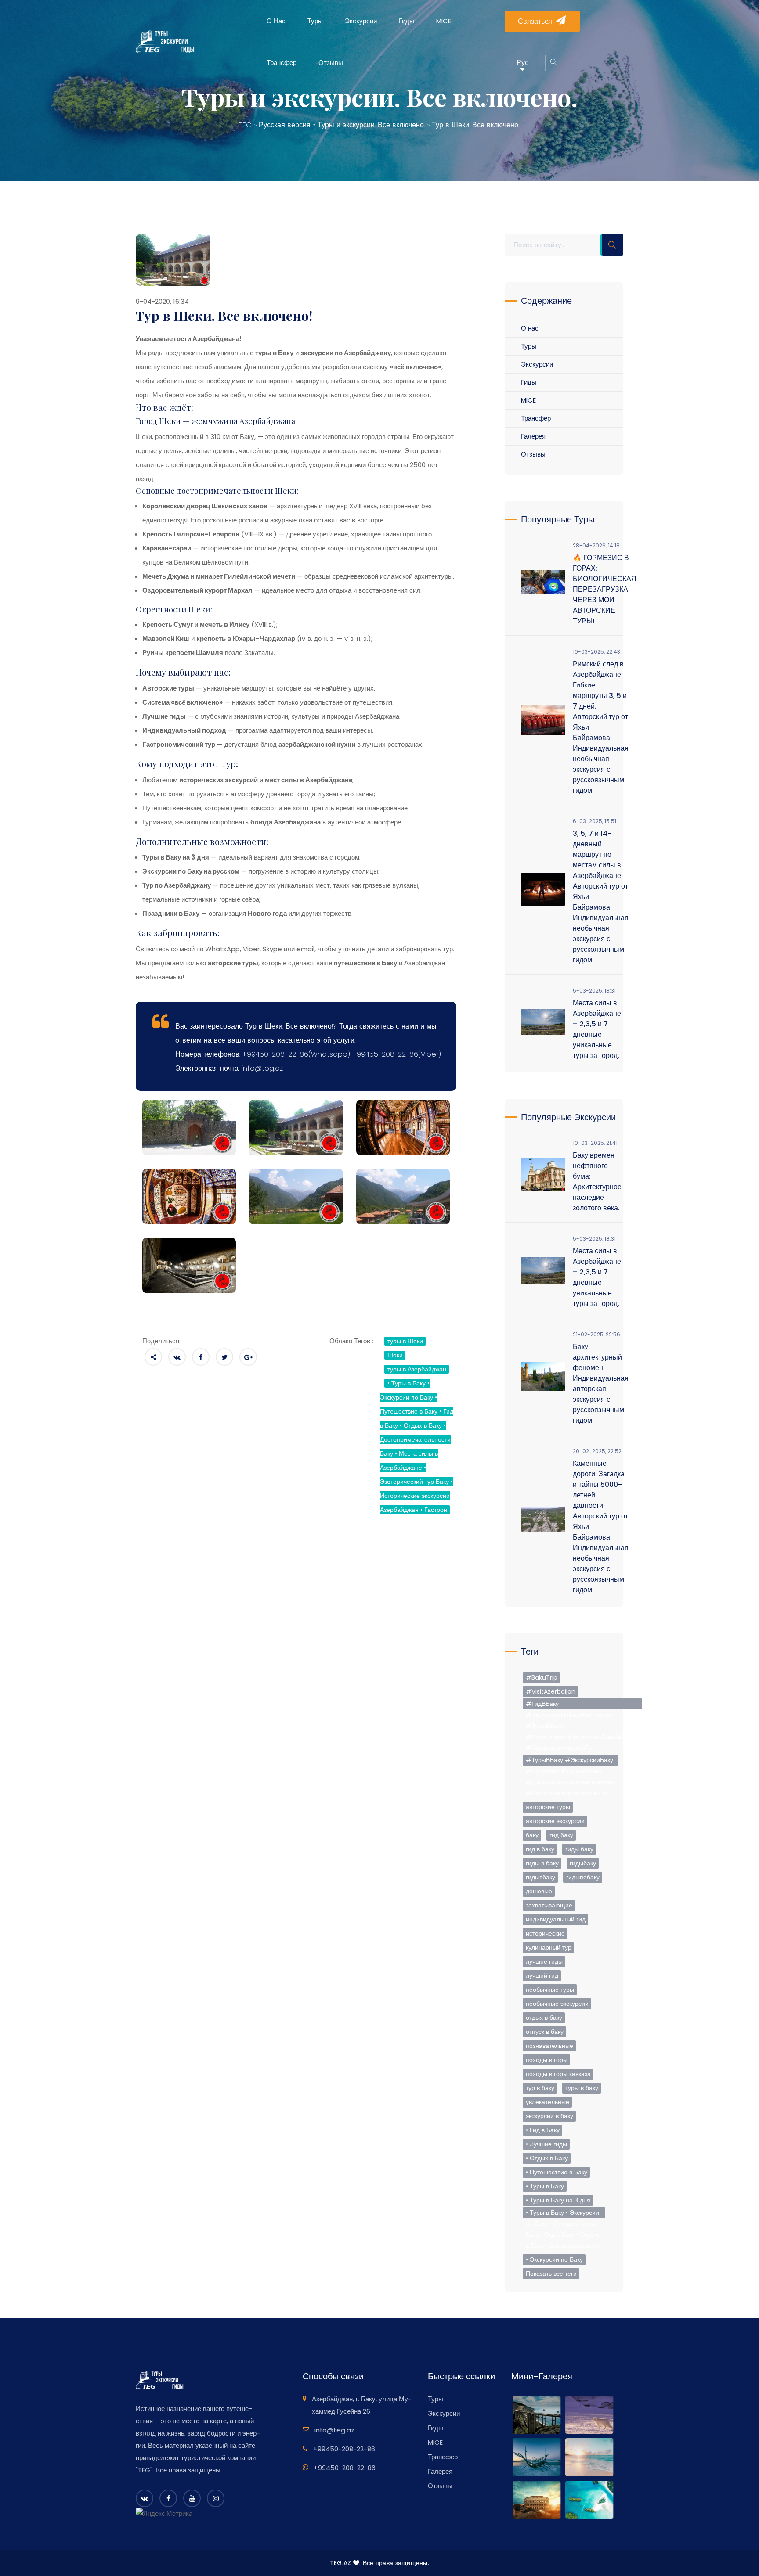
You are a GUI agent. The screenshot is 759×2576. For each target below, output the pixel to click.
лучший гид (542, 1975)
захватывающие (549, 1905)
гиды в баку (542, 1863)
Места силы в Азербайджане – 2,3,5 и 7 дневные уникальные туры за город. (597, 1029)
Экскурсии (361, 21)
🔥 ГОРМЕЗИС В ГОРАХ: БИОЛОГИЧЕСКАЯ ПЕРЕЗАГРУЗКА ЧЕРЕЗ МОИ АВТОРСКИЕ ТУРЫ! (605, 589)
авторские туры (548, 1807)
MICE (444, 21)
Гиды (407, 21)
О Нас (276, 21)
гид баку (561, 1835)
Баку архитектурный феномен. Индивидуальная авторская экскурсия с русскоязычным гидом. (601, 1383)
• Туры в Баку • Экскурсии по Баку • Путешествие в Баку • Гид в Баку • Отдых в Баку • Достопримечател (563, 2213)
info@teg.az (334, 2430)
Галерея (533, 436)
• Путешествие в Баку (557, 2172)
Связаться (535, 21)
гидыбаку (583, 1863)
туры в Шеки (405, 1341)
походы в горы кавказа (558, 2074)
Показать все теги (551, 2274)
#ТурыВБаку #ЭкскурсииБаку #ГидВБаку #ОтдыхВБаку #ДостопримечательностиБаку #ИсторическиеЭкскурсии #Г (571, 1761)
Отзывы (331, 63)
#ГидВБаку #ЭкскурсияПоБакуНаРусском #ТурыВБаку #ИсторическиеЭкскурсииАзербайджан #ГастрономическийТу (583, 1704)
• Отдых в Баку (547, 2158)
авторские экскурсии (555, 1821)
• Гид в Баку (543, 2130)
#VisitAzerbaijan (551, 1691)
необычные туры (550, 1990)
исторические (545, 1933)
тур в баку (540, 2088)
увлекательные (548, 2102)
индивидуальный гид (556, 1919)
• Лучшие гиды (546, 2144)
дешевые (539, 1891)
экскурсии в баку (549, 2116)
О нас (530, 328)
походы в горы (547, 2060)
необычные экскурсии (557, 2004)
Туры (315, 21)
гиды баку (579, 1849)
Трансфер (282, 63)
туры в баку (582, 2088)
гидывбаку (540, 1877)
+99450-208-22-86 (344, 2449)
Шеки (395, 1355)
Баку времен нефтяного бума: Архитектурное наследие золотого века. (597, 1182)
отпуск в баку (545, 2032)
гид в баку (540, 1849)
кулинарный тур (549, 1947)
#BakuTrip (542, 1677)
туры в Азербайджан (417, 1369)
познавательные (549, 2046)
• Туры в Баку (545, 2186)
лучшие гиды (544, 1961)
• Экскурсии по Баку (554, 2259)
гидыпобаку (583, 1877)
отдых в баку (544, 2018)
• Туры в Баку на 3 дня (558, 2200)
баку (532, 1835)
